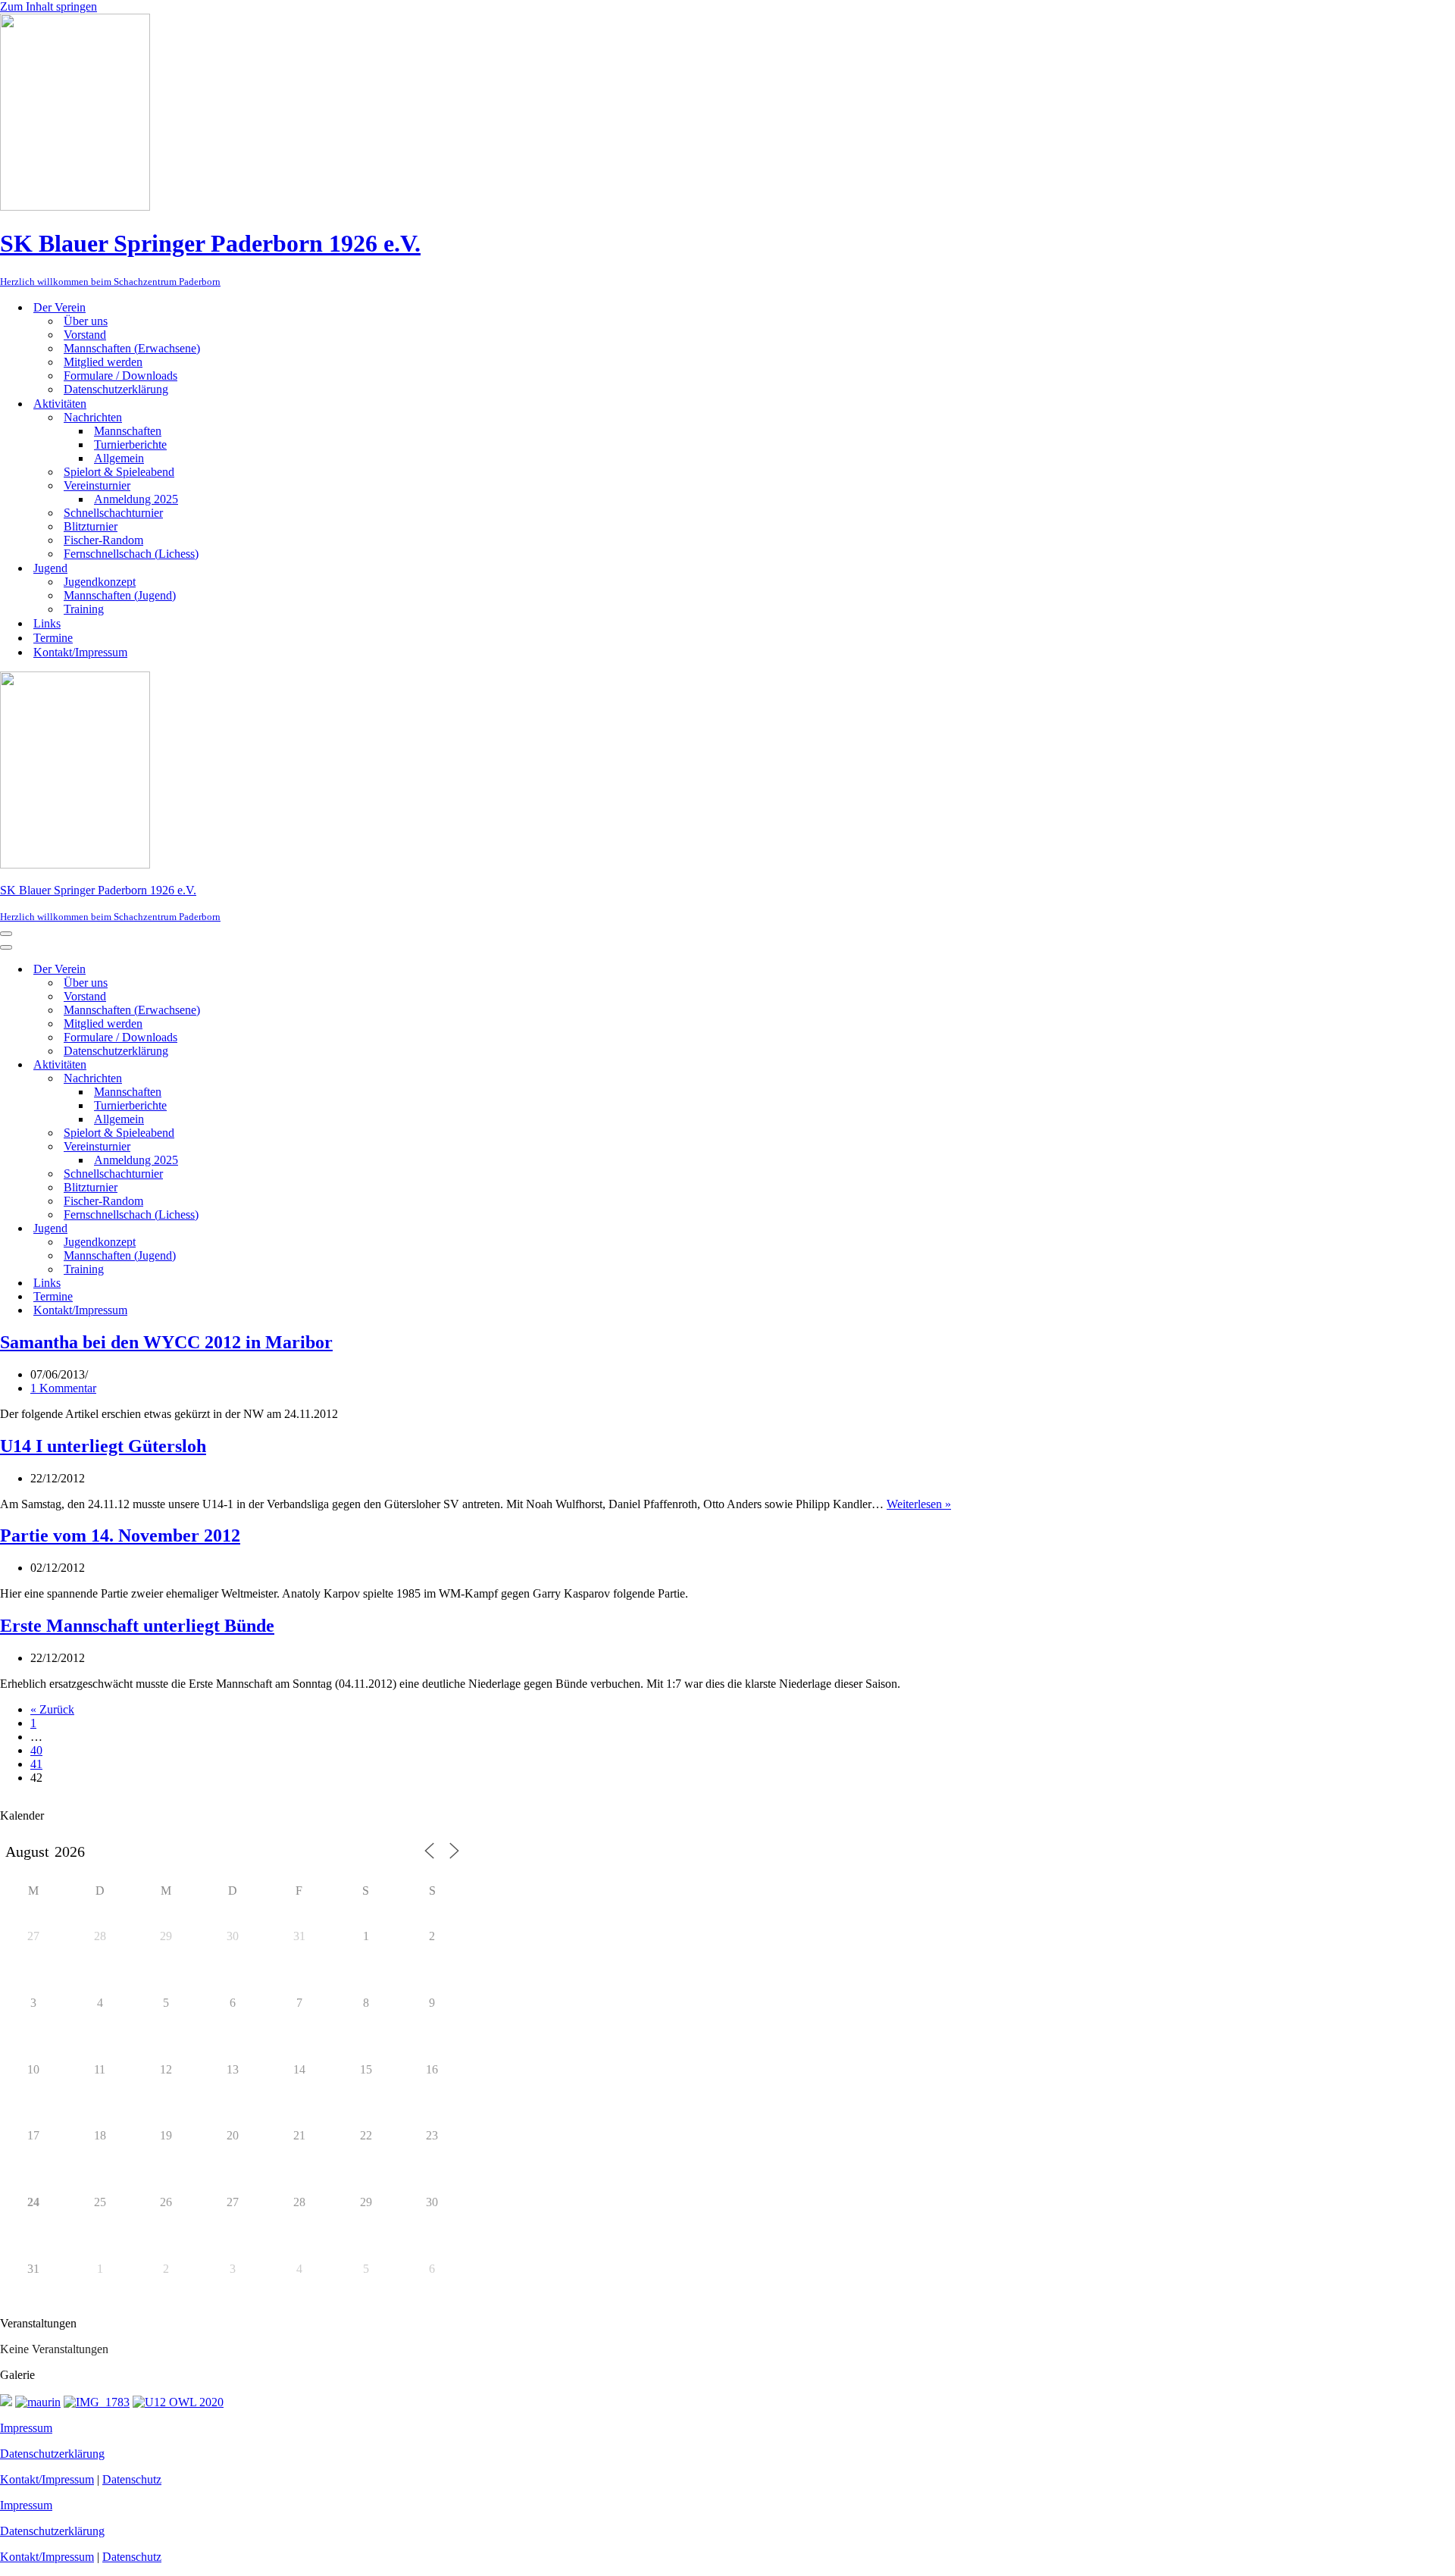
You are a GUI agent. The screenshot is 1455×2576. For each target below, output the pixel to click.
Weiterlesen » (919, 1504)
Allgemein (119, 458)
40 (36, 1750)
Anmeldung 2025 (136, 499)
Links (47, 623)
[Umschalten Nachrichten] (265, 1078)
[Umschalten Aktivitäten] (265, 1064)
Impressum (26, 2428)
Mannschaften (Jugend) (120, 595)
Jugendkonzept (100, 582)
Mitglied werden (103, 362)
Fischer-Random (103, 540)
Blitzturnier (91, 526)
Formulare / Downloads (120, 376)
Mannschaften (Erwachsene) (132, 348)
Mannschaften (128, 431)
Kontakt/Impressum (80, 652)
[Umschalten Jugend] (265, 1228)
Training (84, 609)
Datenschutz (132, 2479)
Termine (53, 638)
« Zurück (52, 1709)
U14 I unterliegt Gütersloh (103, 1446)
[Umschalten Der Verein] (265, 969)
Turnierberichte (130, 444)
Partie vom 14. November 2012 (120, 1535)
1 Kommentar (63, 1388)
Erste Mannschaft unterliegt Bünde (137, 1626)
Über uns (86, 321)
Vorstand (85, 335)
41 (36, 1764)
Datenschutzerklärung (116, 389)
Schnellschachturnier (113, 513)
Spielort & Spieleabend (119, 472)
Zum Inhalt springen (48, 6)
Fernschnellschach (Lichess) (131, 554)
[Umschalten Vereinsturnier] (265, 1146)
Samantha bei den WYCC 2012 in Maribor (166, 1342)
